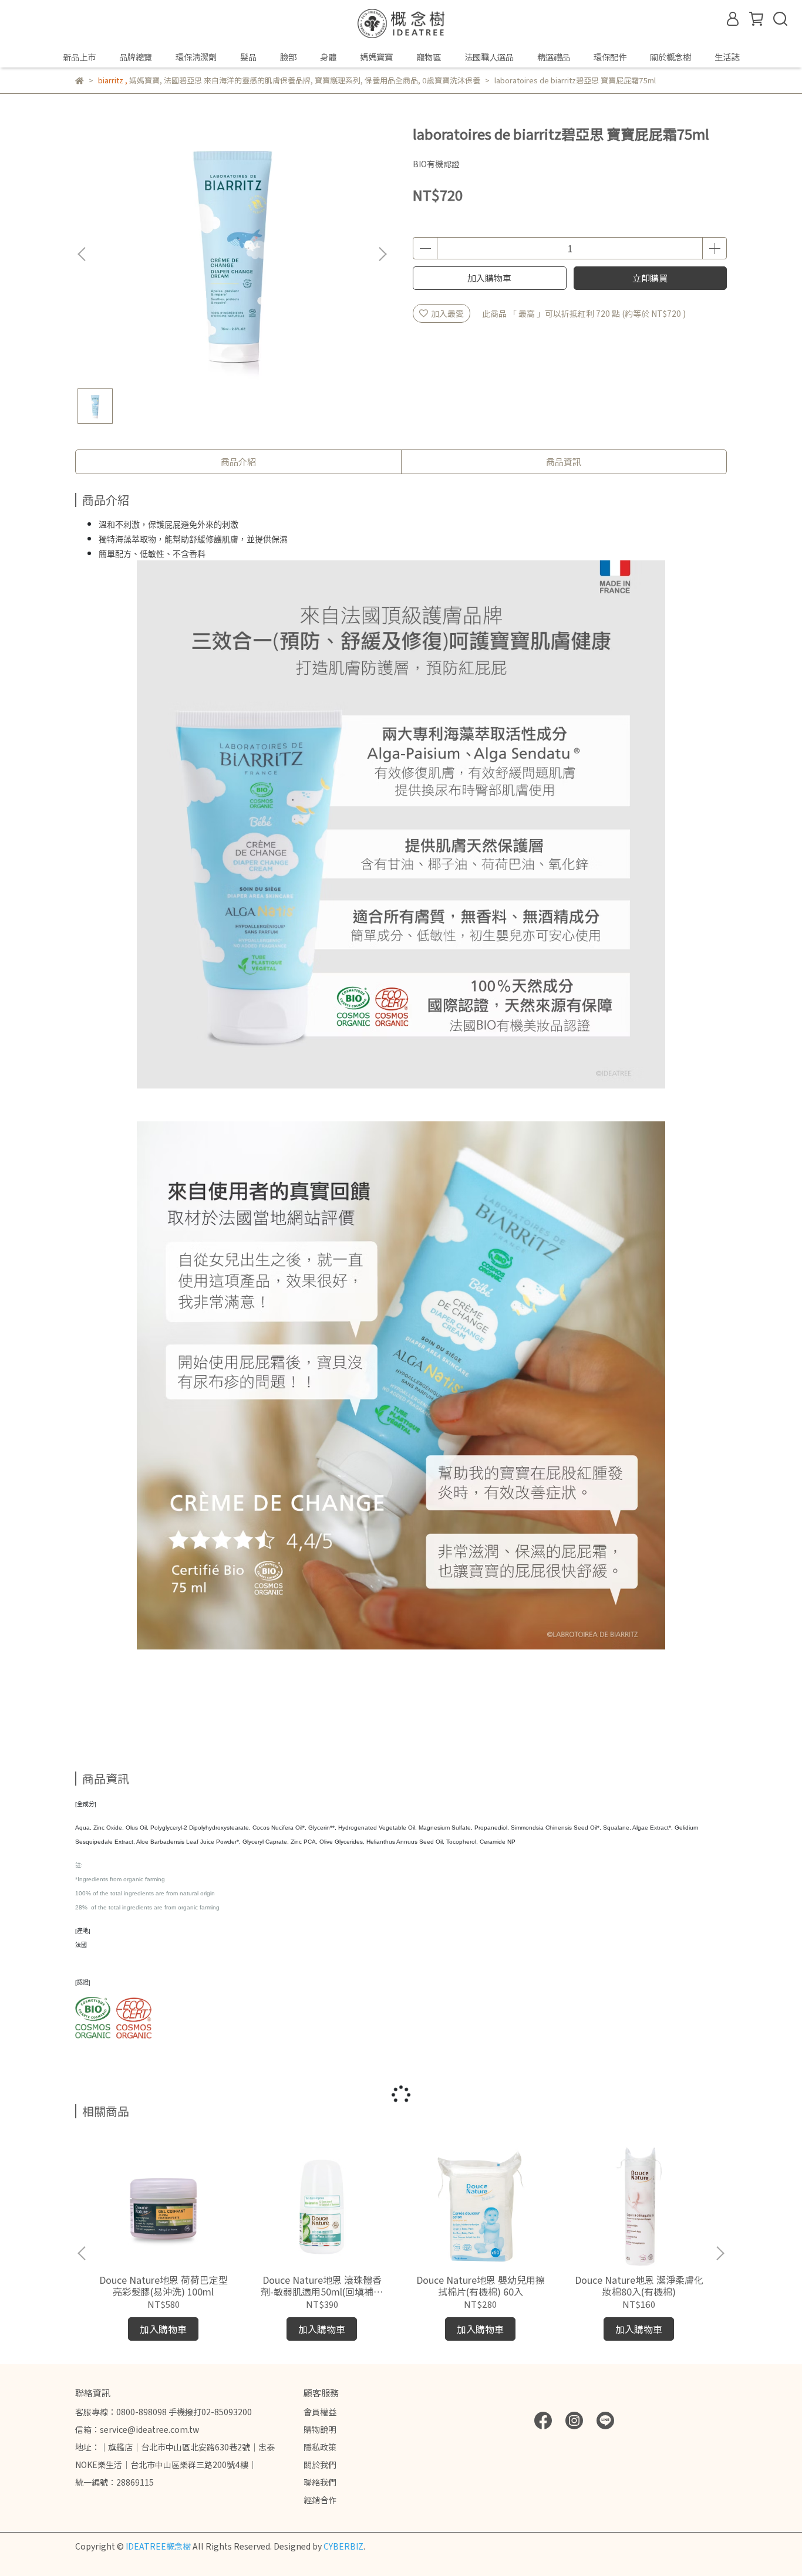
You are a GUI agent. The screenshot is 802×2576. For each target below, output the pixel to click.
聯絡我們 (320, 2482)
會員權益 (320, 2412)
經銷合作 (320, 2500)
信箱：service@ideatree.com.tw (137, 2429)
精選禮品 (554, 57)
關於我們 (320, 2465)
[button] (382, 254)
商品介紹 (238, 462)
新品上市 (79, 57)
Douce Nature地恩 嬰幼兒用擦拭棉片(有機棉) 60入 (481, 2286)
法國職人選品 (489, 57)
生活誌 (727, 57)
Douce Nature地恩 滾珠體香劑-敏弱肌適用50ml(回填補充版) (322, 2286)
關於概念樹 (670, 57)
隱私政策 (320, 2447)
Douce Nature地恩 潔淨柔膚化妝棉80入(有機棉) (639, 2286)
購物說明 (320, 2429)
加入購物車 (489, 278)
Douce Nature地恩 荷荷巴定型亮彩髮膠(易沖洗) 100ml (164, 2286)
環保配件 (610, 57)
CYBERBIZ (343, 2546)
